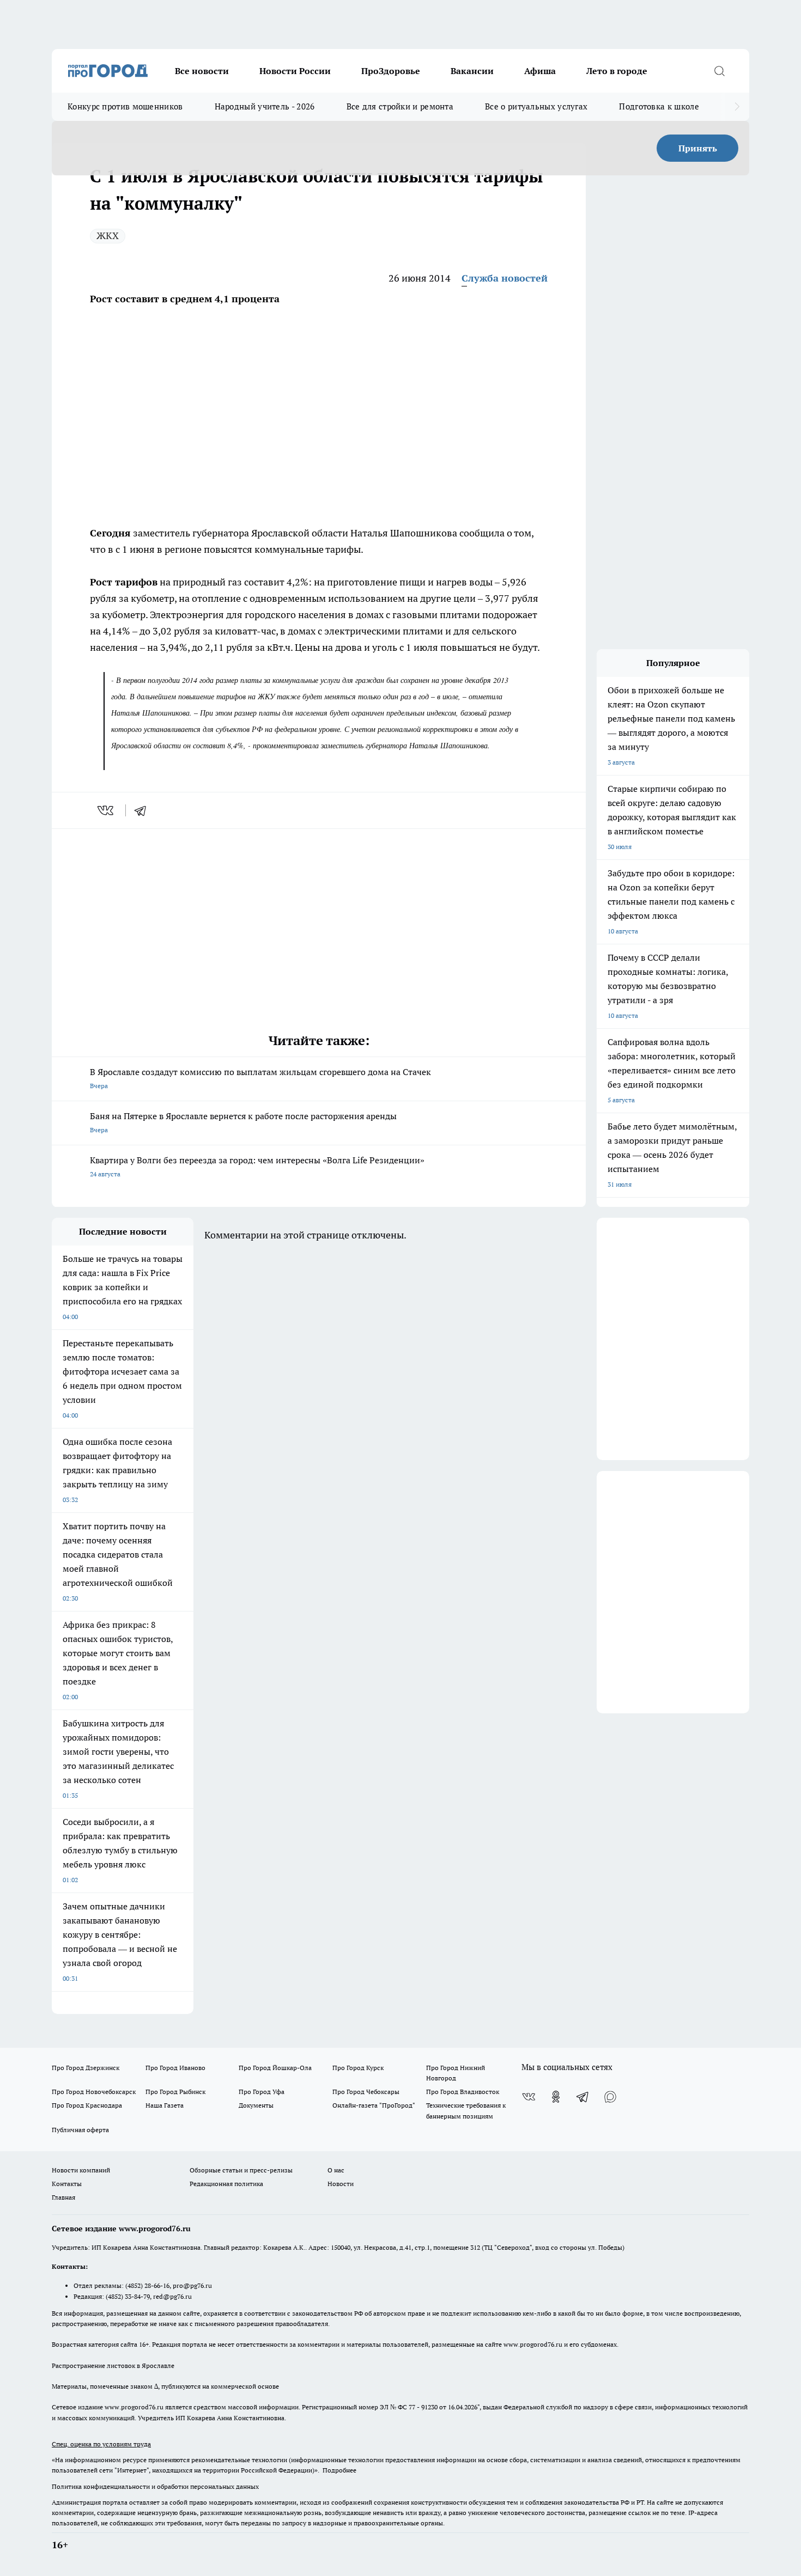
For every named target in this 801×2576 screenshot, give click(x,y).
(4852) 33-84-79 (128, 2296)
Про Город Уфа (262, 2092)
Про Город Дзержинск (86, 2068)
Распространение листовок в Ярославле (113, 2366)
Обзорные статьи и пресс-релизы (241, 2170)
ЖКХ (108, 236)
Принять (698, 148)
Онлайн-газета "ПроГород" (374, 2105)
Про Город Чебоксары (366, 2092)
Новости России (295, 71)
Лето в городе (617, 71)
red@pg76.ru (172, 2296)
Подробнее (339, 2470)
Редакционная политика (226, 2184)
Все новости (202, 71)
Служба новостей (505, 278)
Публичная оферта (80, 2130)
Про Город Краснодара (87, 2105)
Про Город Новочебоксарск (94, 2092)
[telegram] (144, 810)
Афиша (540, 71)
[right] (737, 107)
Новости (341, 2184)
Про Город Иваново (175, 2068)
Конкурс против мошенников (125, 106)
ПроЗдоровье (391, 71)
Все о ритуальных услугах (536, 106)
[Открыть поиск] (719, 71)
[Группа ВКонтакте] (529, 2097)
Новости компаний (81, 2170)
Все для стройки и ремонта (400, 106)
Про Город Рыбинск (175, 2092)
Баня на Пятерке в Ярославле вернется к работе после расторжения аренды (243, 1122)
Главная (63, 2197)
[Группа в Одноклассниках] (556, 2097)
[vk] (107, 810)
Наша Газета (165, 2105)
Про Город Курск (358, 2068)
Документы (256, 2105)
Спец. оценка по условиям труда (101, 2444)
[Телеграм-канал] (583, 2097)
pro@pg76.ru (192, 2285)
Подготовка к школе (659, 106)
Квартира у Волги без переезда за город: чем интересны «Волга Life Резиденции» (257, 1166)
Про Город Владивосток (463, 2092)
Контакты (67, 2184)
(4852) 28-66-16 (147, 2285)
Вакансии (472, 71)
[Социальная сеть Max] (610, 2097)
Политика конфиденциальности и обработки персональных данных (155, 2486)
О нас (336, 2170)
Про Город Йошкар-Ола (275, 2068)
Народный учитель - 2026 (265, 106)
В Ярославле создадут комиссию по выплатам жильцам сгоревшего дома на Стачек (260, 1078)
